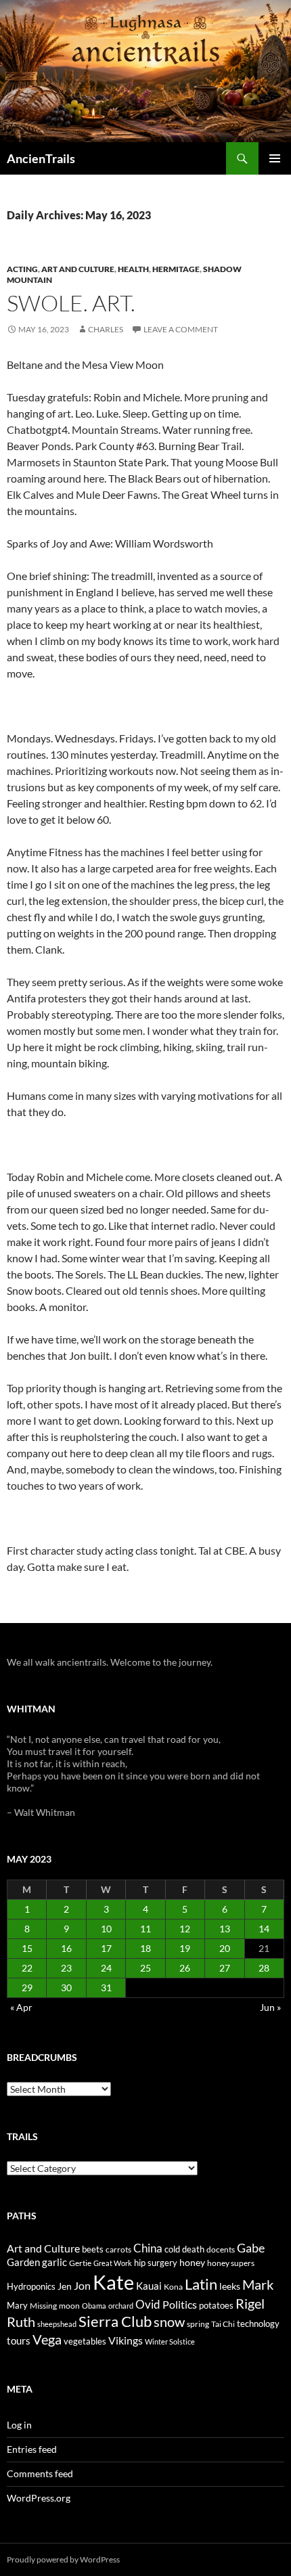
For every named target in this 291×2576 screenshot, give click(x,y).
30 (66, 1987)
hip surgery (156, 2263)
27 (225, 1968)
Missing (43, 2306)
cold (172, 2249)
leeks (230, 2286)
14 (264, 1929)
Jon (82, 2285)
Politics (180, 2305)
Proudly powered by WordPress (63, 2559)
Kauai (149, 2286)
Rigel (250, 2304)
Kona (173, 2287)
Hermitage (176, 269)
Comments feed (40, 2473)
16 (66, 1948)
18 (145, 1948)
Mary (17, 2305)
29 (27, 1987)
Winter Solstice (170, 2341)
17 (106, 1948)
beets (93, 2249)
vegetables (85, 2341)
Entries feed (32, 2449)
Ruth (21, 2322)
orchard (121, 2306)
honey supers (231, 2263)
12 (185, 1929)
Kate (113, 2282)
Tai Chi (223, 2324)
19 (185, 1948)
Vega (47, 2339)
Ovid (148, 2305)
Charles (106, 329)
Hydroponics (31, 2286)
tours (19, 2340)
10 (106, 1929)
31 (106, 1987)
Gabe (251, 2248)
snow (169, 2322)
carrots (118, 2249)
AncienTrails (41, 158)
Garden (23, 2262)
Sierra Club (115, 2321)
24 (106, 1968)
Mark (258, 2284)
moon (69, 2306)
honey (192, 2262)
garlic (54, 2262)
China (148, 2248)
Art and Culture (78, 269)
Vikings (126, 2340)
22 (27, 1968)
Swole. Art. (71, 303)
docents (221, 2249)
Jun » (270, 2007)
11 (145, 1929)
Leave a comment (181, 329)
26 (185, 1968)
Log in (19, 2425)
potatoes (216, 2305)
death (193, 2249)
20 (225, 1948)
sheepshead (57, 2324)
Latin (201, 2284)
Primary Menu (275, 158)
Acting (22, 269)
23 (66, 1968)
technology (258, 2324)
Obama (94, 2306)
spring (198, 2324)
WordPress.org (39, 2498)
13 (225, 1929)
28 (264, 1968)
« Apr (21, 2007)
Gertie (80, 2263)
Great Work (113, 2263)
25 (145, 1968)
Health (133, 269)
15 (27, 1948)
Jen (65, 2286)
